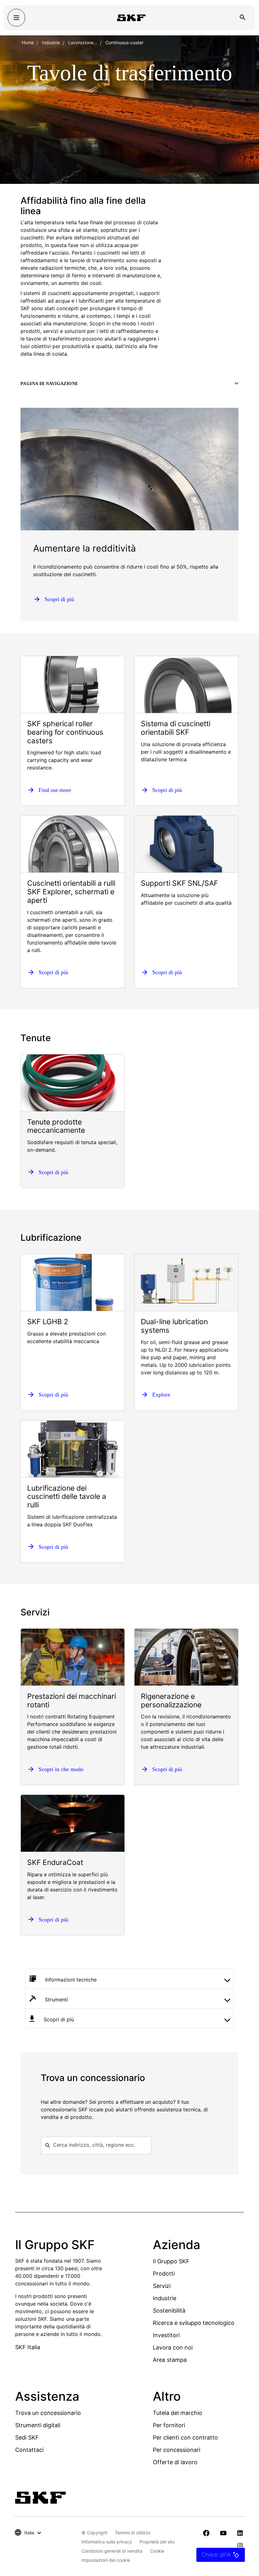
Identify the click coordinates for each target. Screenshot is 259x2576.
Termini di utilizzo (133, 2533)
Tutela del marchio (178, 2413)
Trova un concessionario (48, 2413)
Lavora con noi (173, 2347)
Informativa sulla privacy (107, 2542)
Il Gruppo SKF (171, 2261)
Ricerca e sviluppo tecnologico (194, 2323)
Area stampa (170, 2360)
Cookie (157, 2551)
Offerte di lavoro (175, 2462)
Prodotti (164, 2274)
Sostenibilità (169, 2311)
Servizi (162, 2286)
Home (28, 42)
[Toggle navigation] (16, 18)
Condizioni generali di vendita (112, 2551)
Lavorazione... (83, 42)
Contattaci (29, 2450)
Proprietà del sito (157, 2542)
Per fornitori (169, 2425)
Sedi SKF (27, 2437)
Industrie (51, 42)
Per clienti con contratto (185, 2437)
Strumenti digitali (38, 2425)
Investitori (166, 2335)
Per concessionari (177, 2450)
